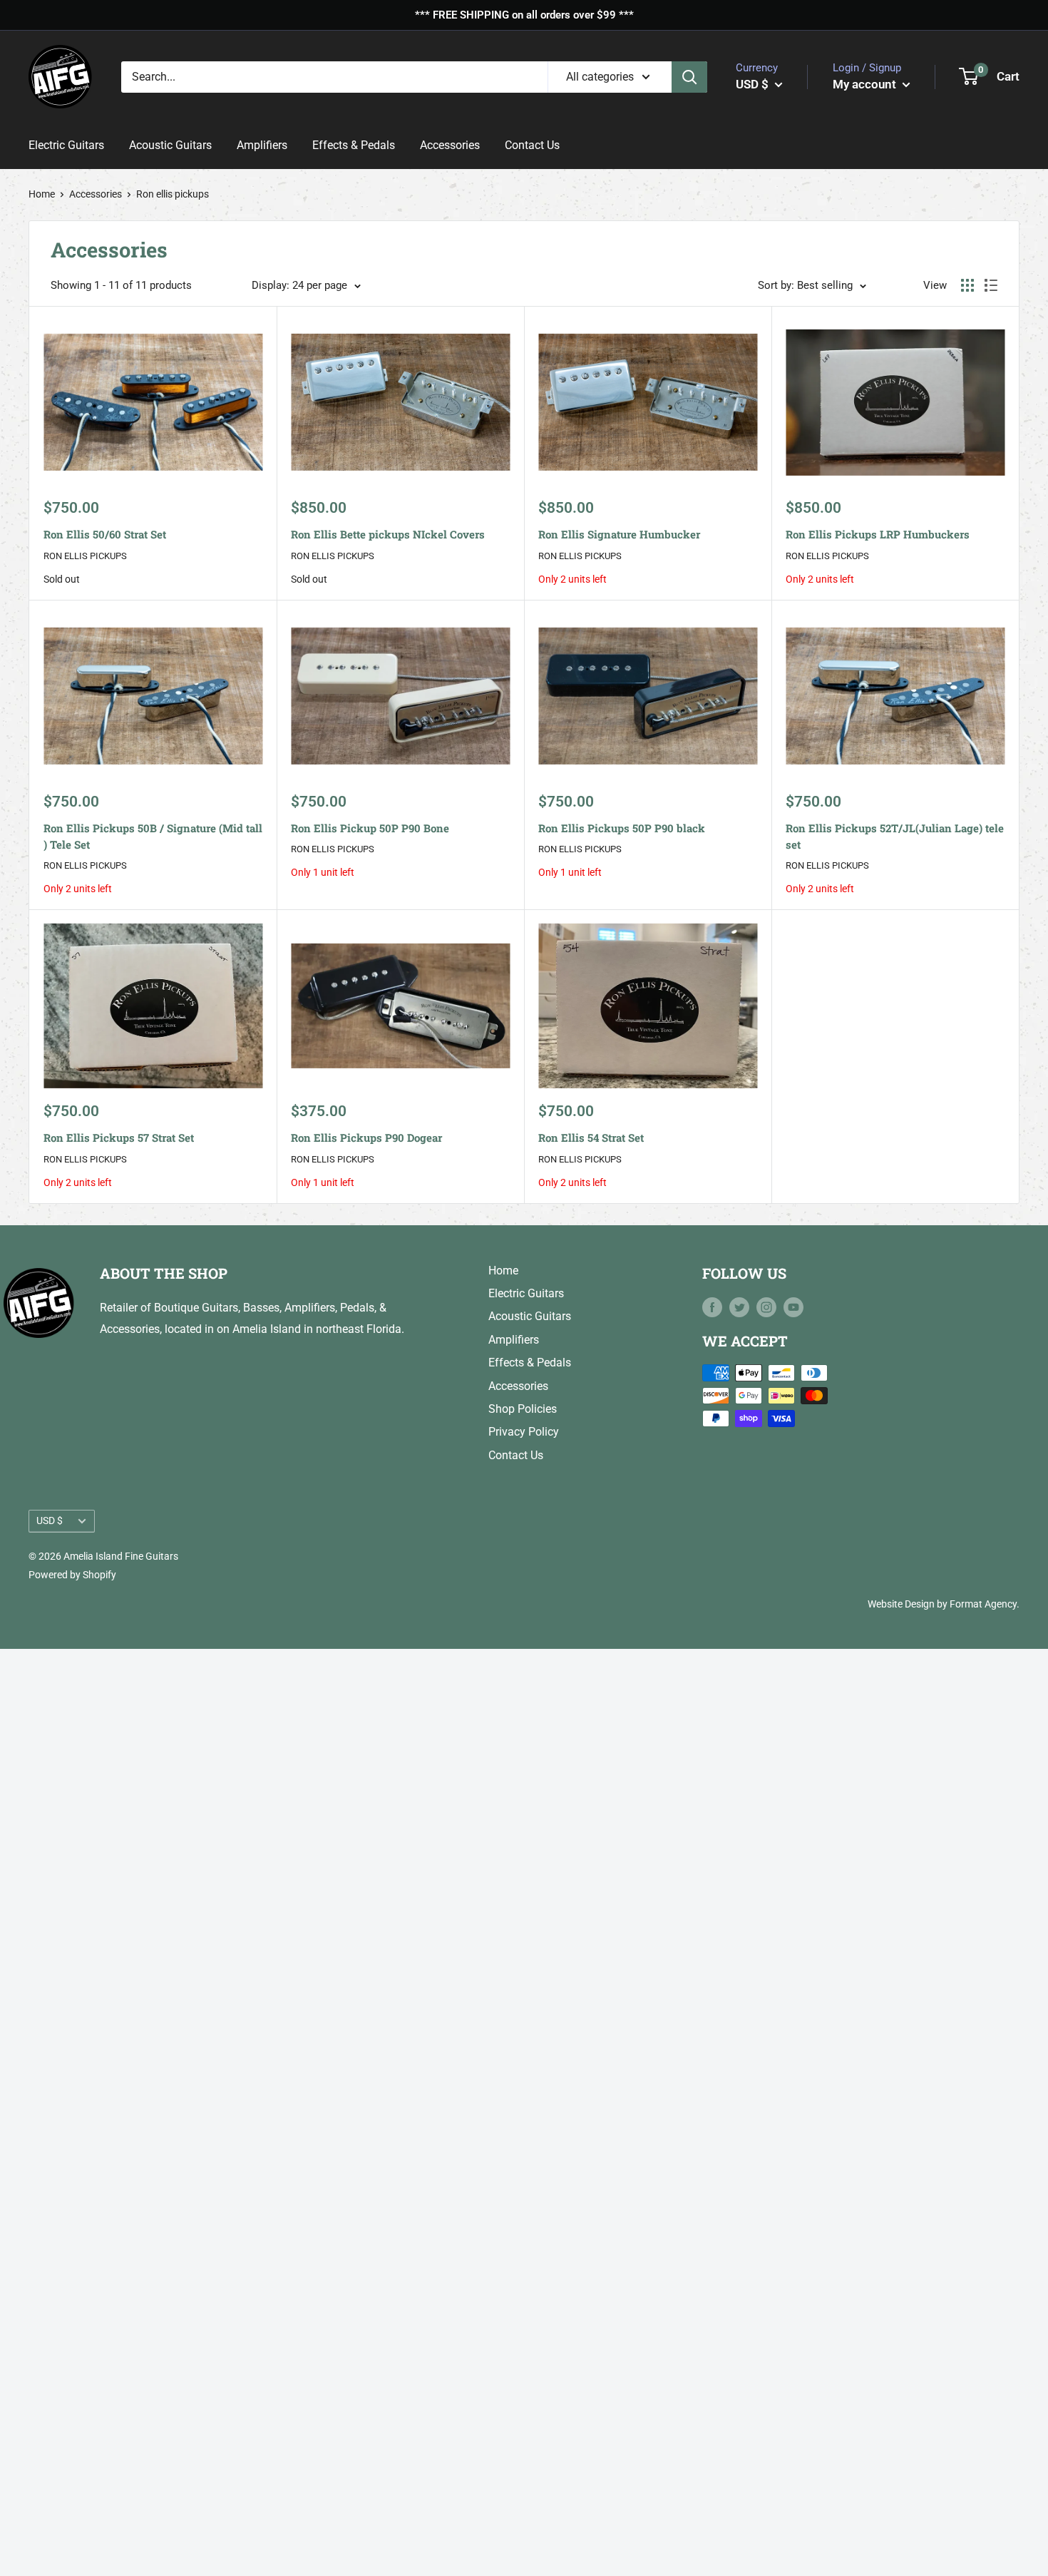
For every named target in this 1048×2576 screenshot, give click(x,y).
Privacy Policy (524, 1432)
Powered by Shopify (72, 1575)
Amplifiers (262, 145)
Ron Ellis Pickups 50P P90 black (622, 828)
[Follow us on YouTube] (793, 1307)
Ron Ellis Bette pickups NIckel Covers (388, 534)
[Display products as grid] (967, 285)
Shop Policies (523, 1409)
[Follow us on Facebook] (712, 1307)
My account (866, 83)
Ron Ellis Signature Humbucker (619, 534)
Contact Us (532, 145)
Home (42, 194)
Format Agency (983, 1604)
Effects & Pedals (354, 145)
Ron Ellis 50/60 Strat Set (105, 534)
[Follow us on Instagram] (766, 1307)
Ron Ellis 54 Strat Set (591, 1138)
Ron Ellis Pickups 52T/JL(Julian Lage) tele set (895, 836)
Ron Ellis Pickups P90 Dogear (366, 1138)
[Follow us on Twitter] (739, 1307)
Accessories (450, 145)
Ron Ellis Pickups (85, 556)
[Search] (689, 76)
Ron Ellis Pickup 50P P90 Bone (370, 828)
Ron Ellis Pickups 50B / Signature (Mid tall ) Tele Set (153, 836)
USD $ (50, 1520)
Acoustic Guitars (170, 145)
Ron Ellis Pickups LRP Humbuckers (878, 534)
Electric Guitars (66, 145)
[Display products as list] (991, 285)
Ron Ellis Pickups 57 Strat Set (119, 1138)
